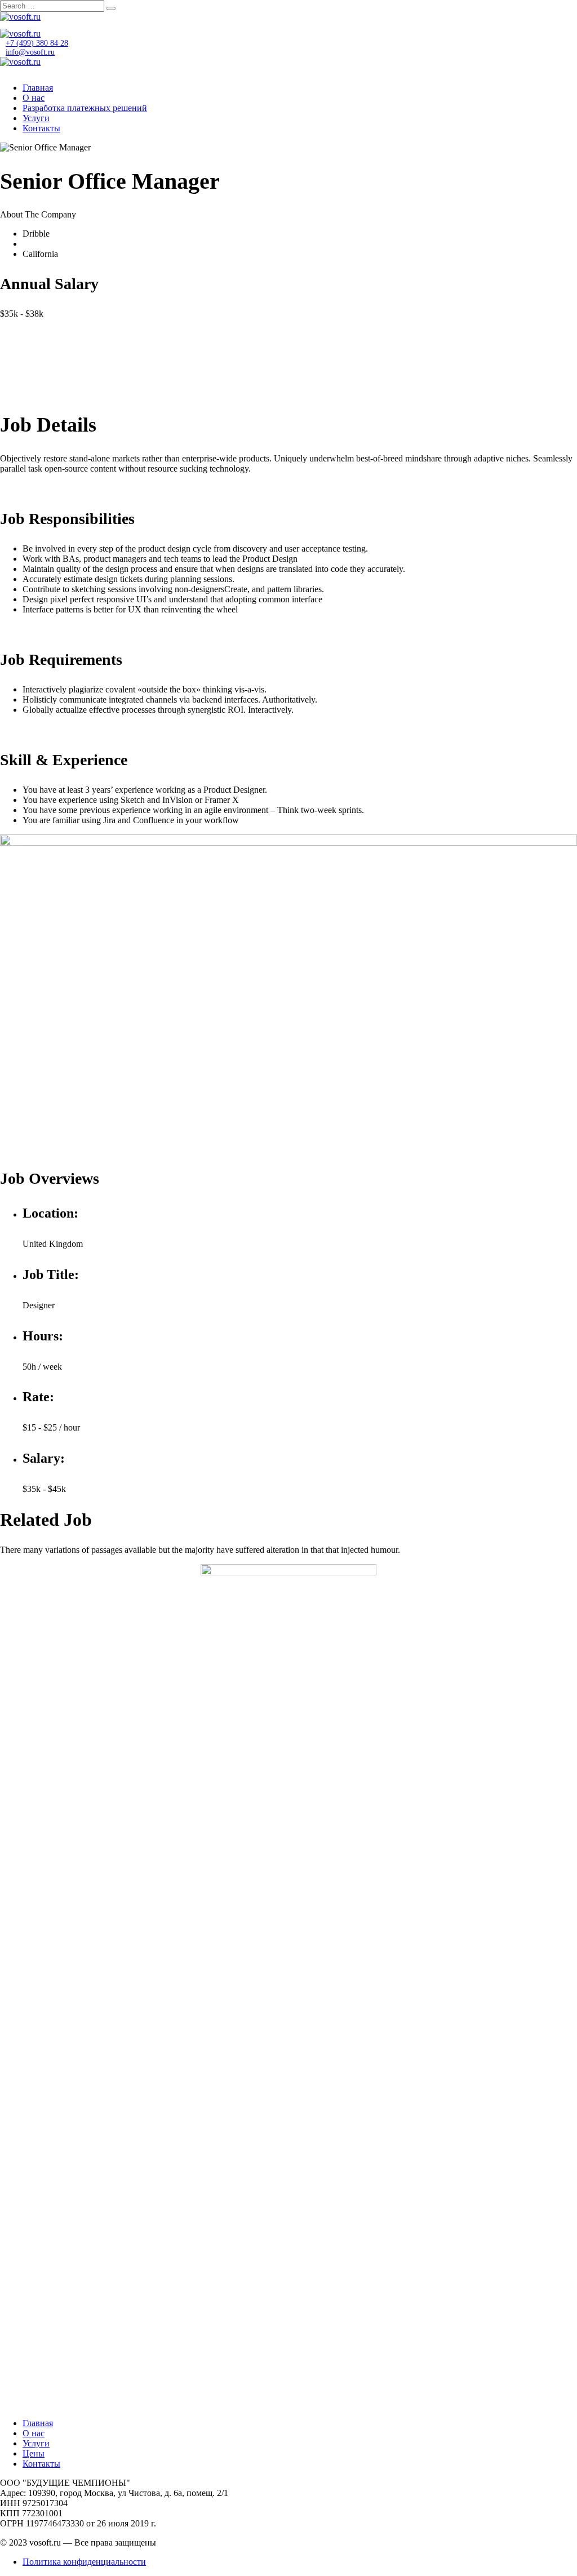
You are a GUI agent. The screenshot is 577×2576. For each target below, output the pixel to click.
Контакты (41, 128)
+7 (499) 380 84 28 (37, 43)
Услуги (36, 118)
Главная (38, 88)
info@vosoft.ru (30, 52)
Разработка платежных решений (85, 108)
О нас (34, 98)
